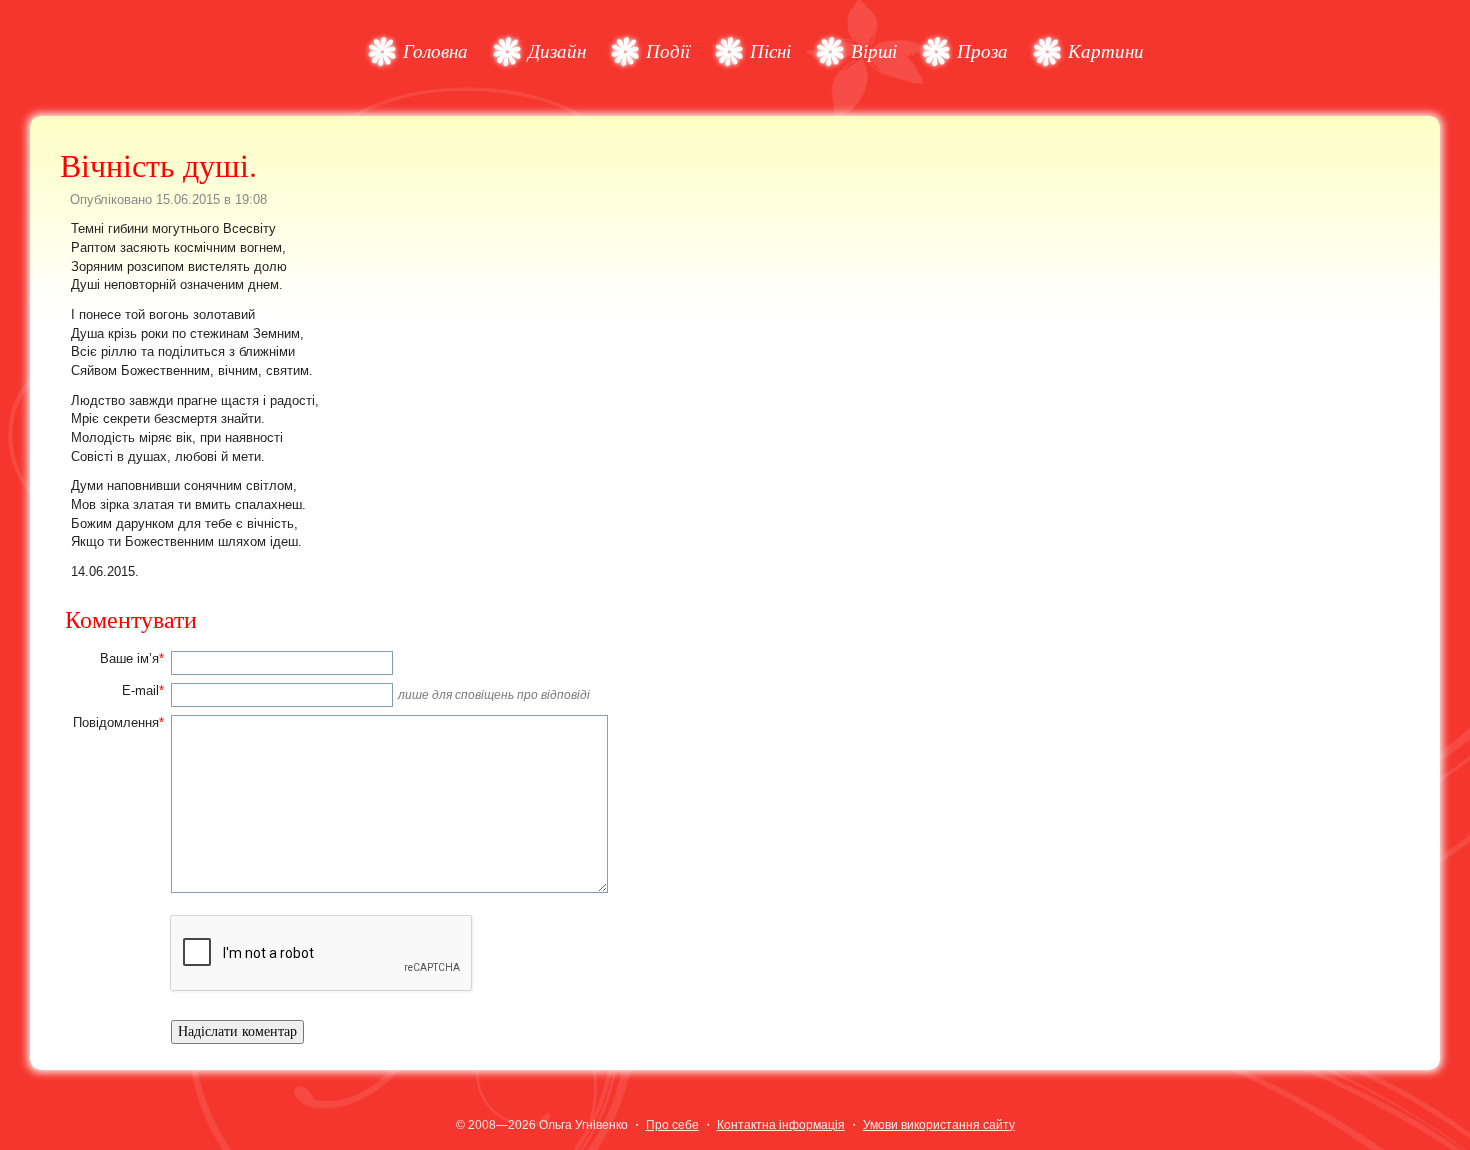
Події (668, 50)
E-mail (143, 690)
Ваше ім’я (132, 658)
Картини (1106, 50)
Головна (435, 50)
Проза (982, 50)
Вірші (874, 50)
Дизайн (557, 50)
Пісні (770, 50)
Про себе (672, 1125)
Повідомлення (118, 722)
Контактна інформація (781, 1125)
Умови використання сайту (939, 1125)
